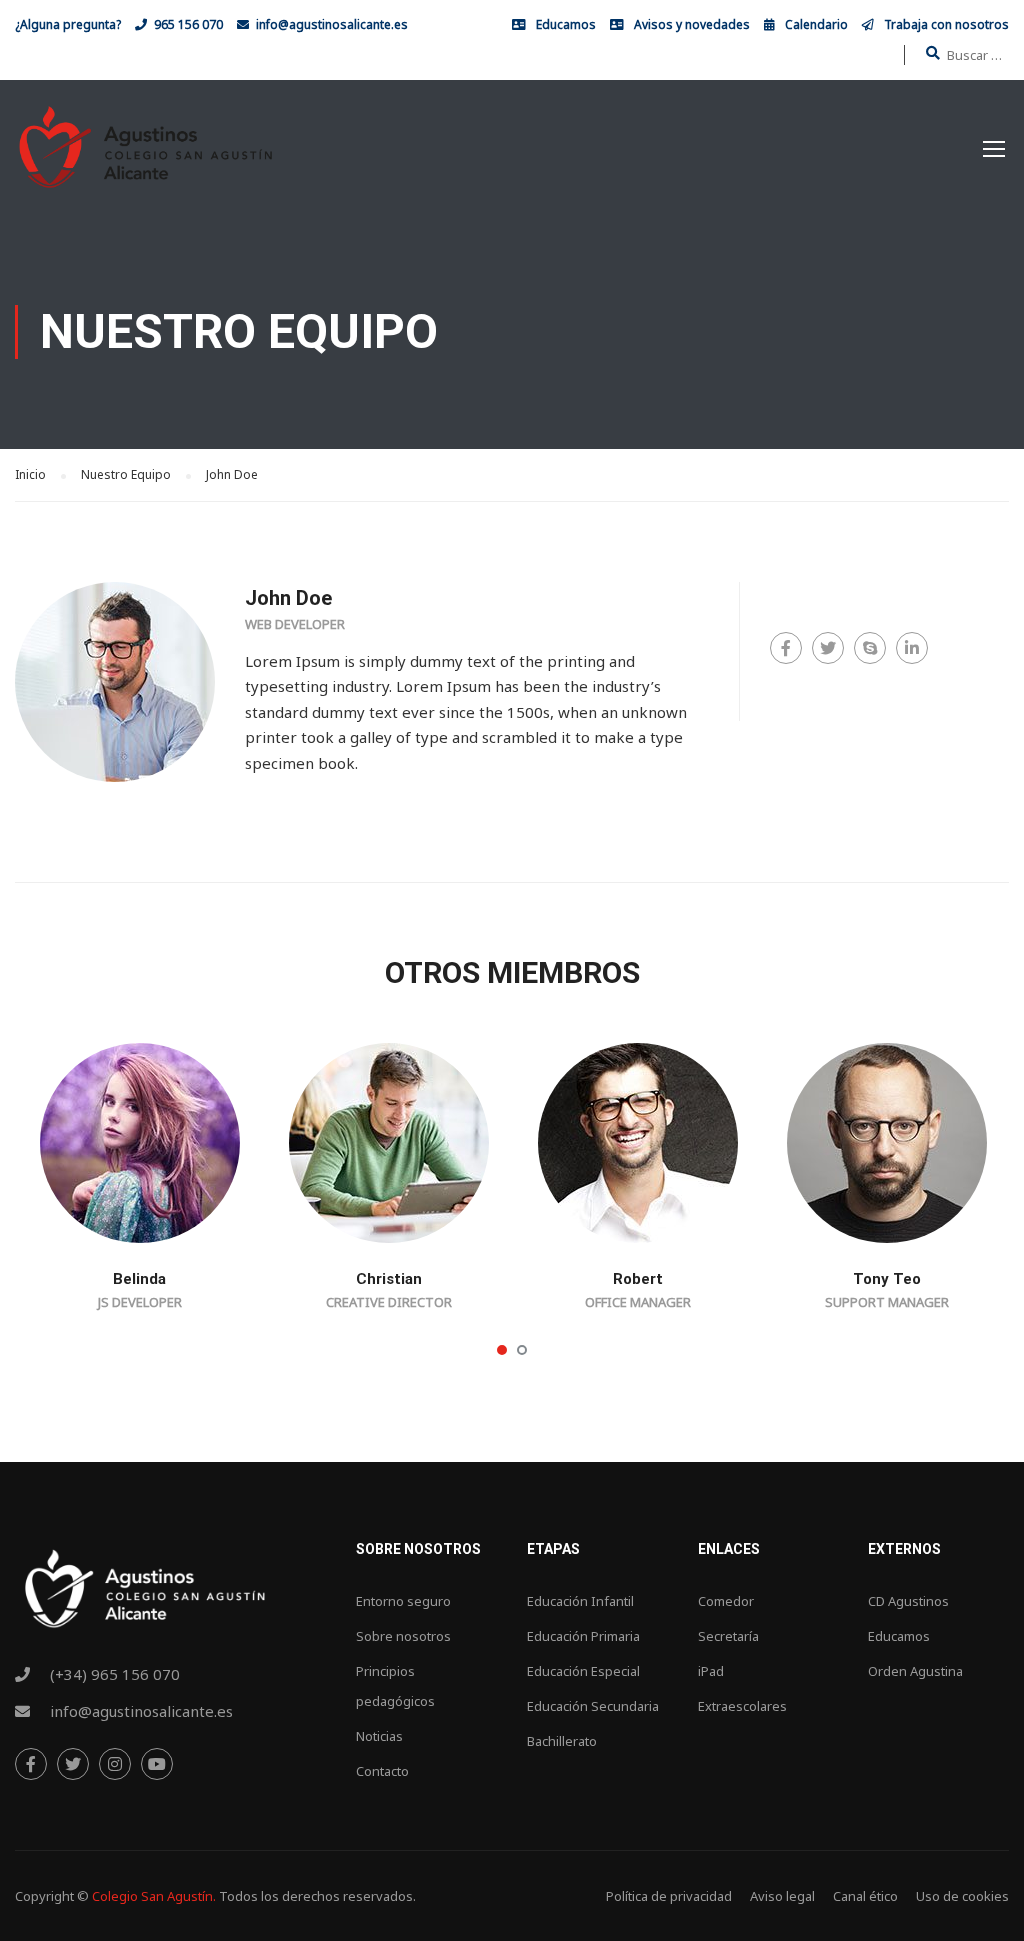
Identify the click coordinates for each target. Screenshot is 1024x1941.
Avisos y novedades (692, 24)
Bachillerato (562, 1741)
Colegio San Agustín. (154, 1896)
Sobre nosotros (403, 1636)
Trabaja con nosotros (946, 24)
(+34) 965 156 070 (115, 1674)
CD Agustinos (908, 1601)
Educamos (566, 24)
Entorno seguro (403, 1601)
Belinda (139, 1279)
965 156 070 (188, 24)
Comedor (726, 1601)
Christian (389, 1279)
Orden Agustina (915, 1671)
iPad (711, 1671)
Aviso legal (782, 1896)
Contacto (382, 1771)
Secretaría (728, 1636)
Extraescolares (742, 1706)
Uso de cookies (962, 1896)
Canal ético (865, 1896)
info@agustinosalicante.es (332, 24)
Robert (638, 1279)
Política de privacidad (669, 1896)
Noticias (379, 1736)
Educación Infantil (580, 1601)
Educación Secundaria (593, 1706)
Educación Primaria (583, 1636)
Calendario (816, 24)
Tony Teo (887, 1279)
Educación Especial (583, 1671)
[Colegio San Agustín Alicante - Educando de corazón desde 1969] (145, 157)
